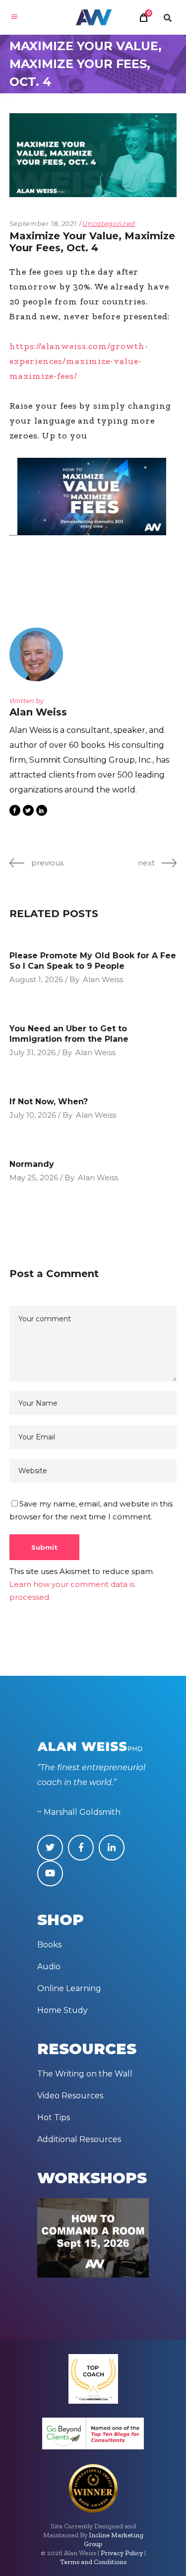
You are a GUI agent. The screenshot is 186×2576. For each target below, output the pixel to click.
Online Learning (69, 1988)
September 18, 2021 (43, 223)
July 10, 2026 (33, 1115)
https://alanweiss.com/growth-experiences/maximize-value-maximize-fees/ (79, 361)
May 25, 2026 (34, 1178)
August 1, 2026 (36, 979)
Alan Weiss (103, 979)
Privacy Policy (122, 2553)
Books (49, 1945)
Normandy (32, 1164)
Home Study (62, 2010)
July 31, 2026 (32, 1052)
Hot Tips (54, 2117)
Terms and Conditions (93, 2562)
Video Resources (70, 2096)
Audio (49, 1967)
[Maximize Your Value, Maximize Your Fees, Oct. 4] (39, 654)
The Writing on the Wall (85, 2074)
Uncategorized (109, 223)
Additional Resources (79, 2139)
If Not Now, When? (49, 1102)
